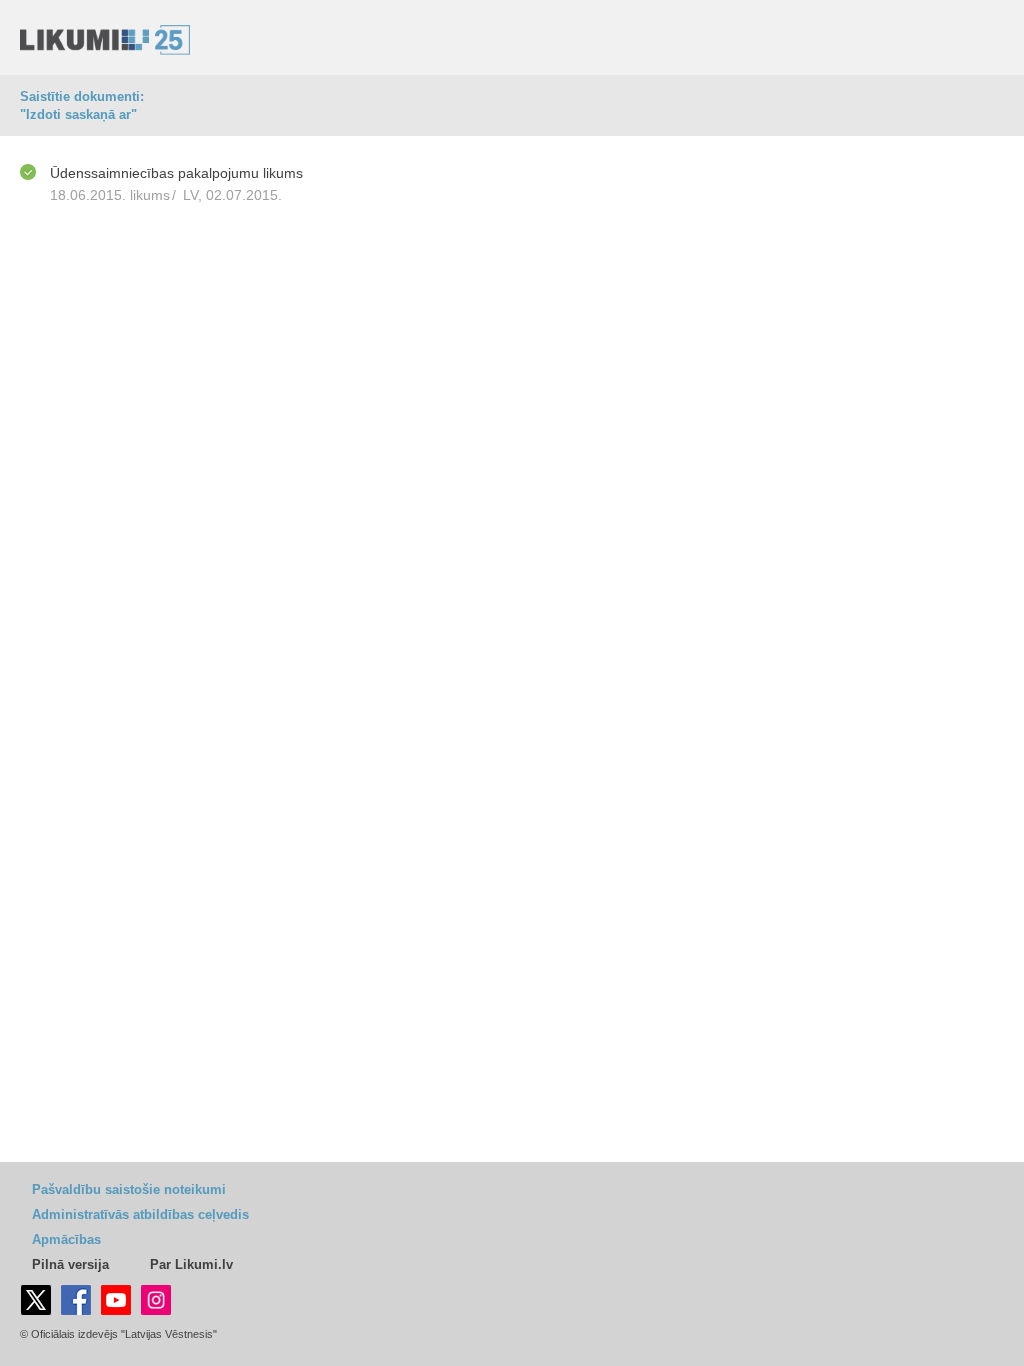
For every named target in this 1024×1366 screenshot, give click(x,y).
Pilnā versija (70, 1264)
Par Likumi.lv (191, 1264)
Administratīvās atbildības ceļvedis (140, 1214)
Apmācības (66, 1239)
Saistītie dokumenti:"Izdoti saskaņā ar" (82, 105)
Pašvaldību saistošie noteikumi (129, 1189)
